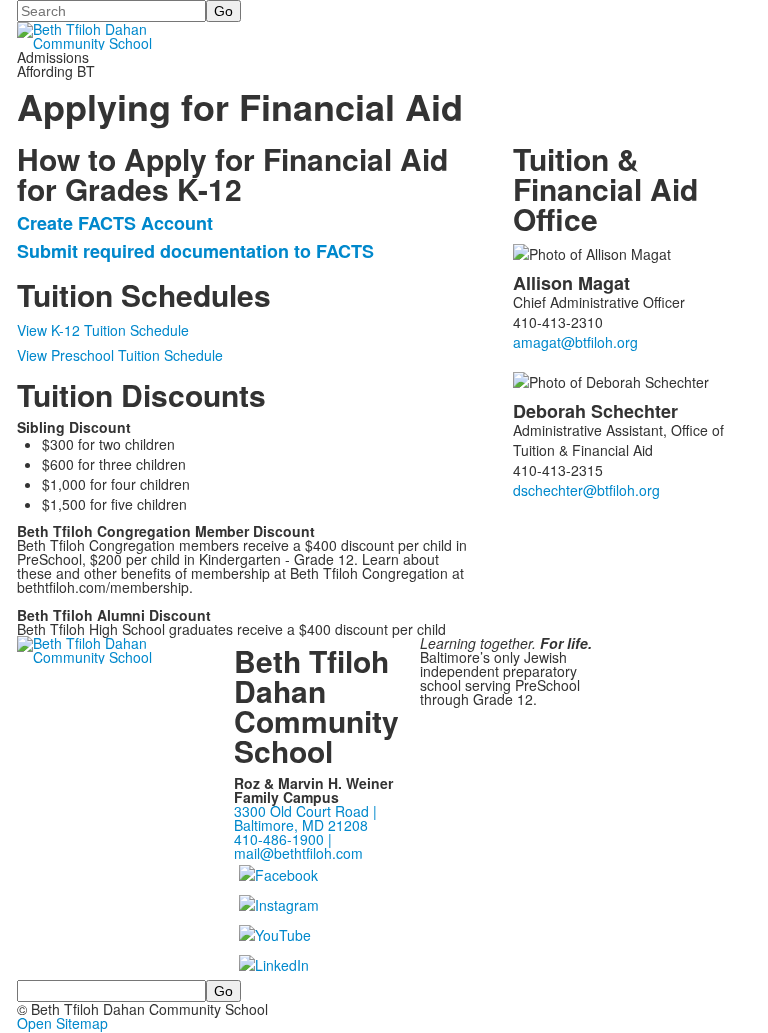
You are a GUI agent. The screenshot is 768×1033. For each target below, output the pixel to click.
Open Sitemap (62, 1023)
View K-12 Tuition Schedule (103, 330)
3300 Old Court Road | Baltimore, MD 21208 (305, 818)
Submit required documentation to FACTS (195, 251)
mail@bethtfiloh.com (298, 853)
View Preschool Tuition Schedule (120, 355)
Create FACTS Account (115, 223)
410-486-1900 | (283, 839)
